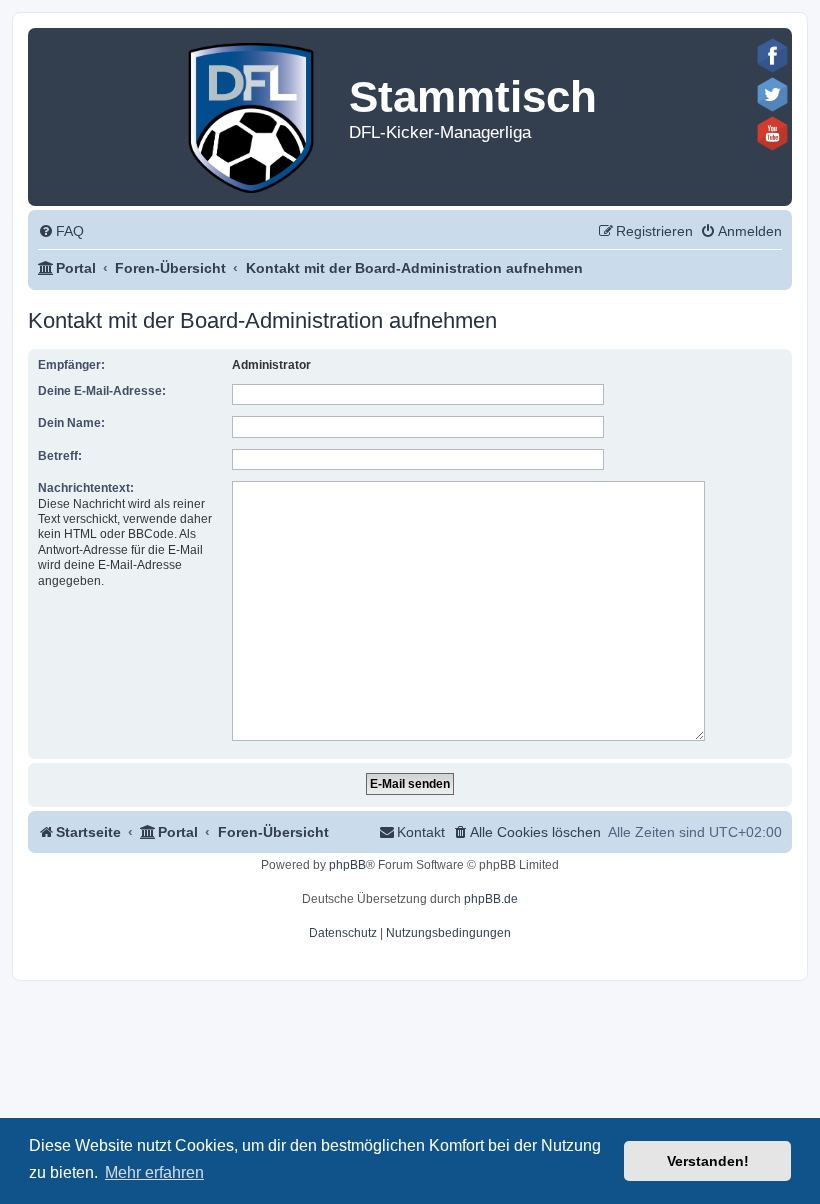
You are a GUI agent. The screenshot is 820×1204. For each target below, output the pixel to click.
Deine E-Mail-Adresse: (102, 391)
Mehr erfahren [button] (154, 1172)
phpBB (347, 865)
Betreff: (60, 456)
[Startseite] (252, 113)
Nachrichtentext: (86, 488)
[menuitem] (61, 231)
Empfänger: (71, 365)
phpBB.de (491, 899)
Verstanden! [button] (708, 1161)
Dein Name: (71, 423)
